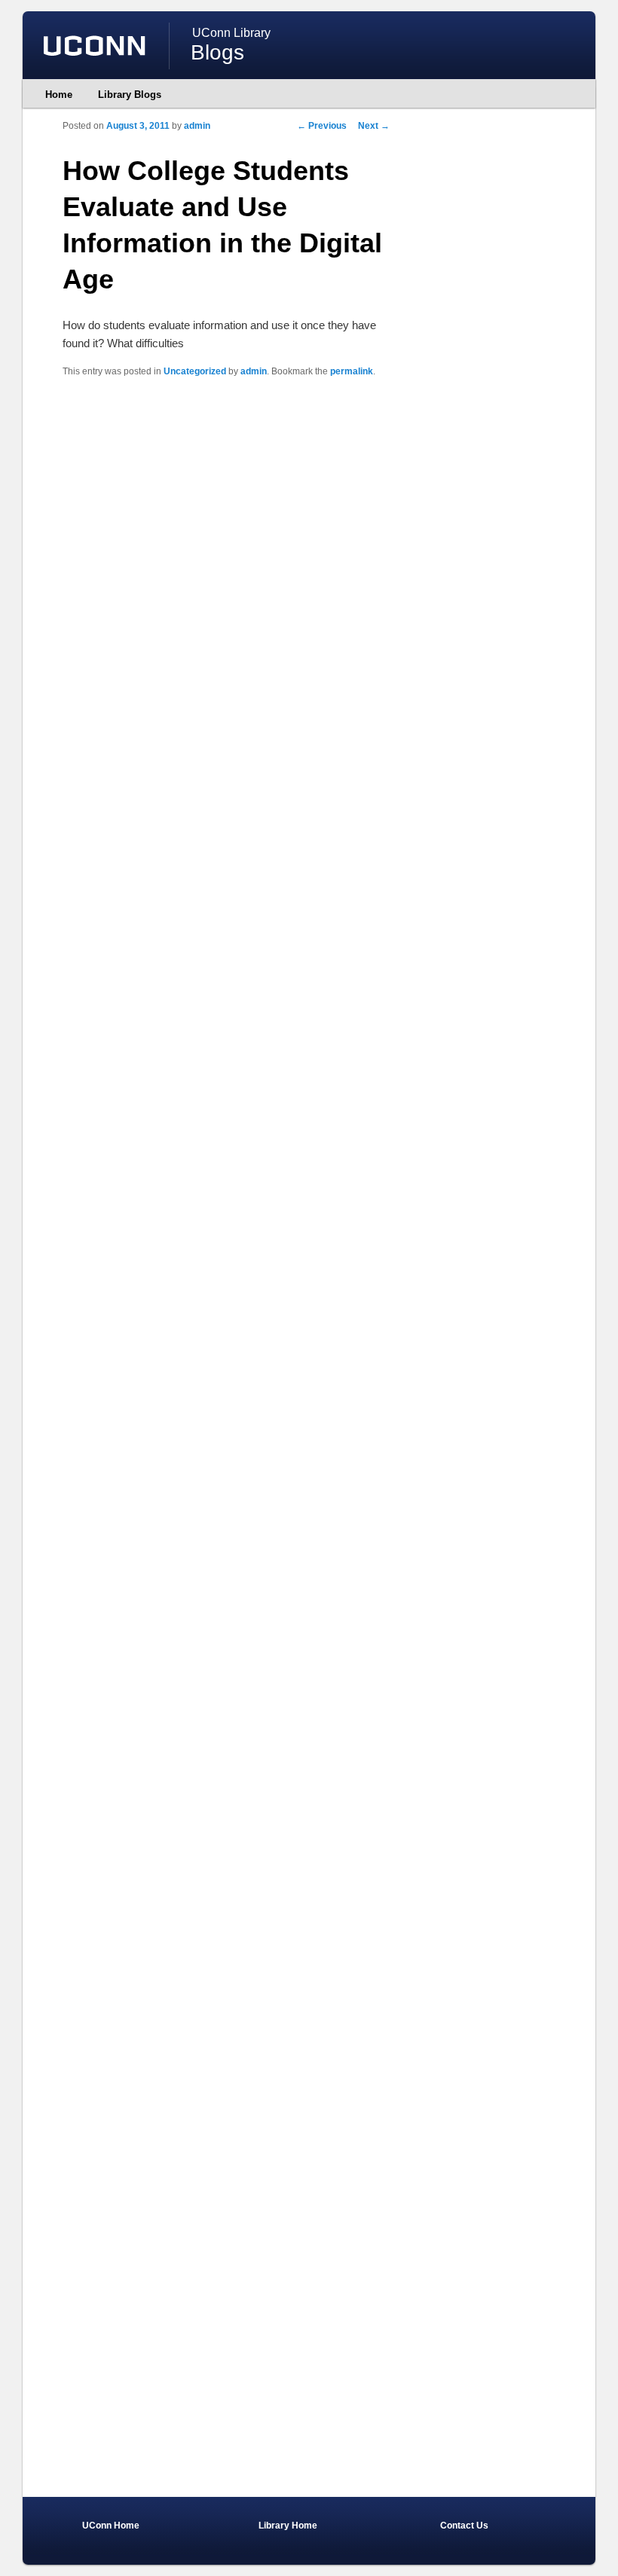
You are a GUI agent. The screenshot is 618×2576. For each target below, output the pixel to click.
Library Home (288, 2526)
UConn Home (111, 2526)
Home (59, 95)
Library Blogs (130, 95)
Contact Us (464, 2526)
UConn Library (231, 33)
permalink (352, 371)
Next (374, 126)
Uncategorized (195, 371)
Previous (322, 126)
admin (197, 126)
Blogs (217, 52)
